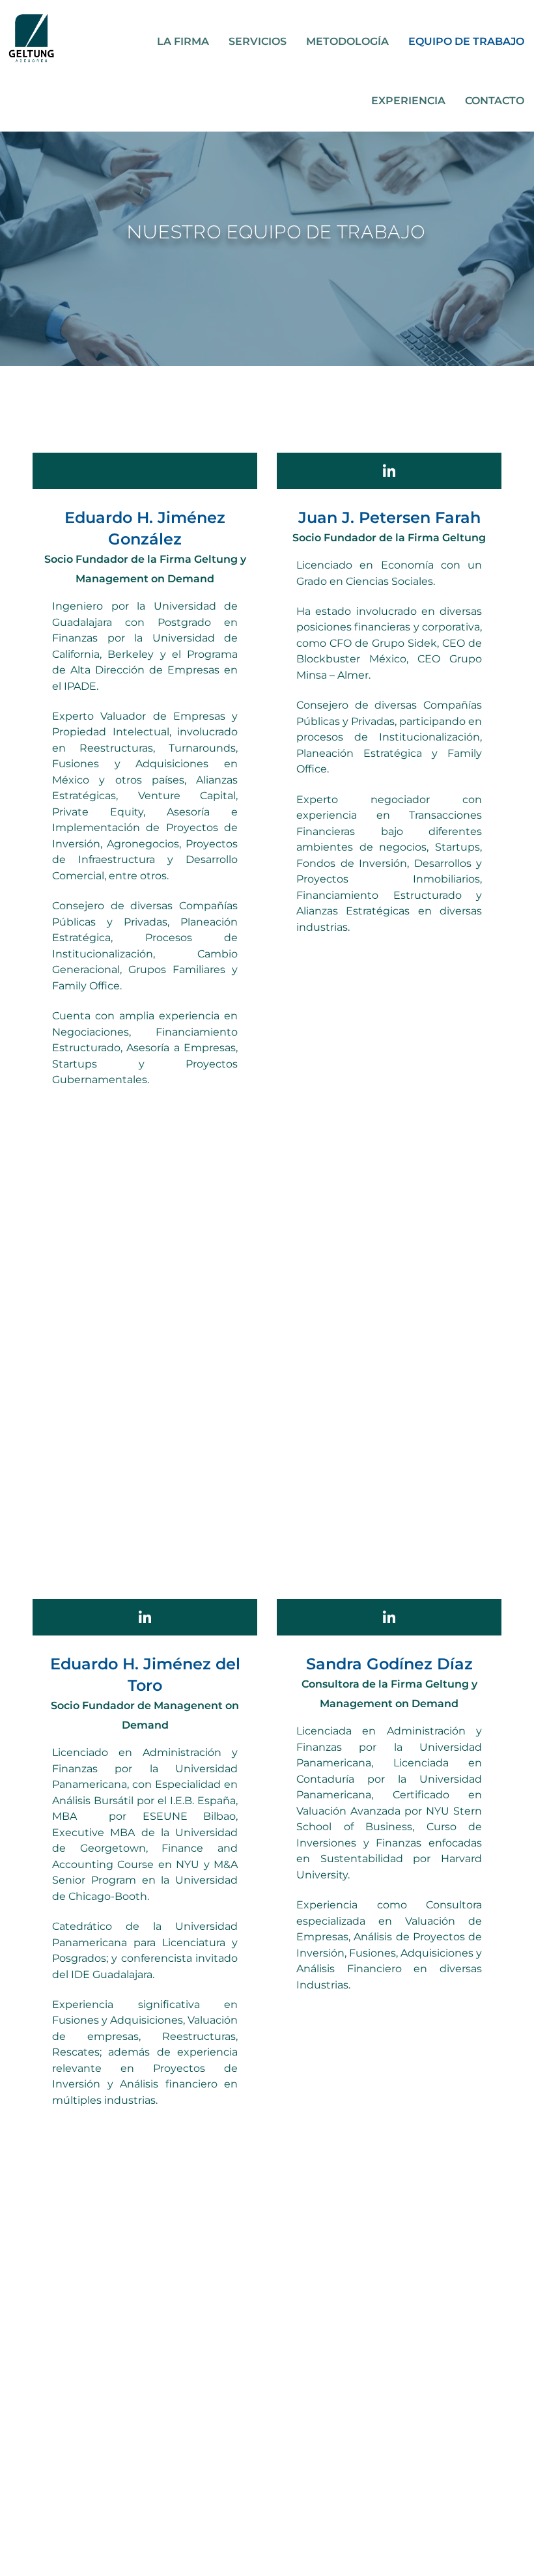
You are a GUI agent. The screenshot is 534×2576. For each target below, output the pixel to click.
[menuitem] (183, 42)
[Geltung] (31, 38)
